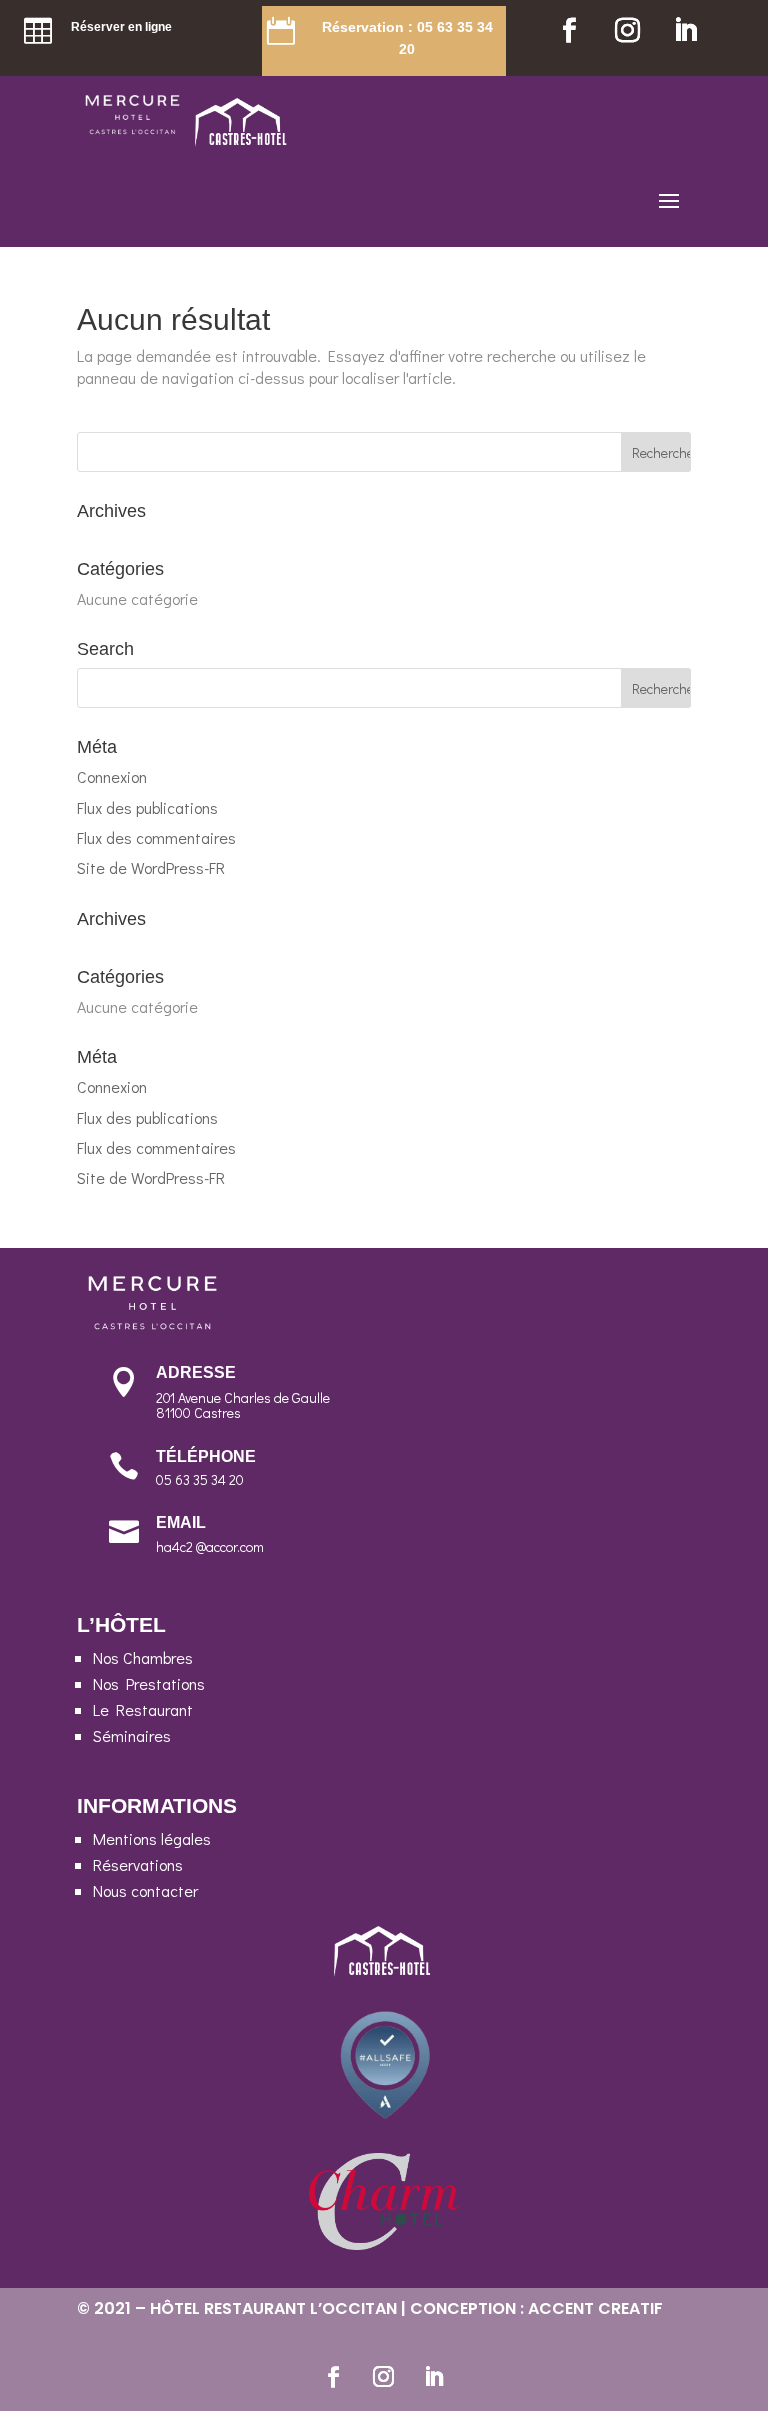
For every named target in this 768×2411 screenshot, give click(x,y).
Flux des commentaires (156, 837)
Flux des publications (147, 807)
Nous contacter (145, 1890)
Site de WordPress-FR (151, 867)
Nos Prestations (149, 1683)
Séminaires (132, 1735)
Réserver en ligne (121, 27)
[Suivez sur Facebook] (569, 31)
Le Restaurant (143, 1709)
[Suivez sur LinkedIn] (685, 31)
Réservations (138, 1864)
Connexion (112, 776)
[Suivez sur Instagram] (627, 31)
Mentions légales (152, 1838)
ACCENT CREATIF (595, 2308)
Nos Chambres (143, 1657)
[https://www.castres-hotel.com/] (242, 140)
